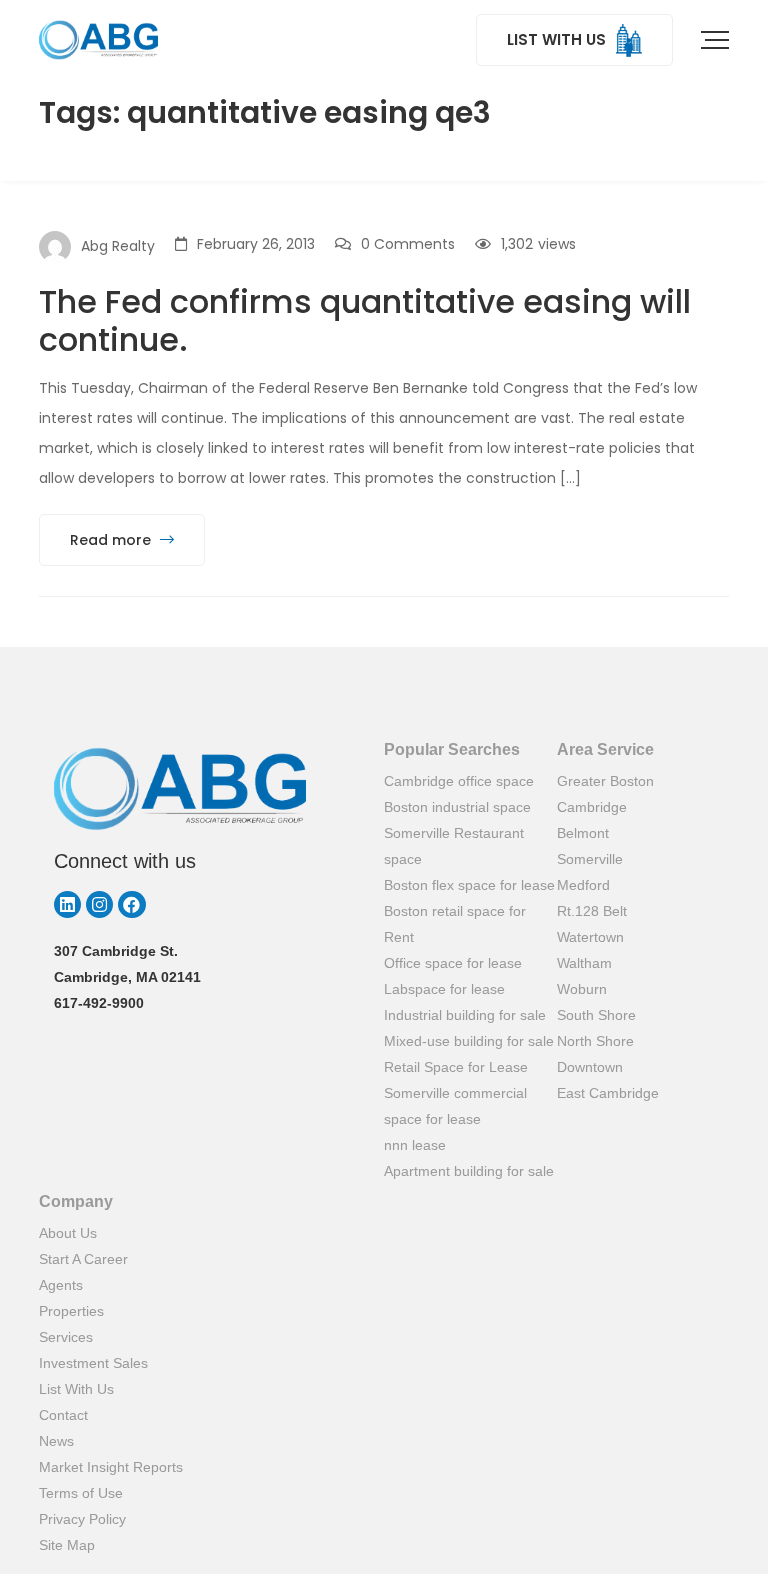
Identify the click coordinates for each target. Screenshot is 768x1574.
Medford (583, 885)
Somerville (590, 859)
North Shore (595, 1041)
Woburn (582, 989)
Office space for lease (453, 963)
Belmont (583, 833)
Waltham (584, 963)
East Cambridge (608, 1093)
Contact (63, 1415)
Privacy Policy (82, 1519)
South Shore (596, 1015)
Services (66, 1337)
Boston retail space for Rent (455, 924)
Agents (61, 1285)
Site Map (67, 1545)
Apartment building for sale (469, 1171)
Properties (71, 1311)
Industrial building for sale (465, 1015)
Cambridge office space (459, 781)
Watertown (590, 937)
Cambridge (592, 807)
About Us (68, 1233)
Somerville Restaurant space (454, 846)
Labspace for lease (444, 989)
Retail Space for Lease (456, 1067)
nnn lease (415, 1145)
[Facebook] (131, 904)
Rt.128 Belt (592, 911)
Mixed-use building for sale (469, 1041)
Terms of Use (81, 1493)
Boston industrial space (457, 807)
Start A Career (83, 1259)
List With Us (76, 1389)
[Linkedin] (67, 904)
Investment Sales (93, 1363)
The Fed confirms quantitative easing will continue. (365, 320)
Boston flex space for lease (469, 885)
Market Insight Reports (111, 1467)
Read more (112, 540)
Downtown (590, 1067)
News (56, 1441)
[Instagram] (99, 904)
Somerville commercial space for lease (455, 1106)
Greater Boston (605, 781)
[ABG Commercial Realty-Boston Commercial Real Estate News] (98, 40)
